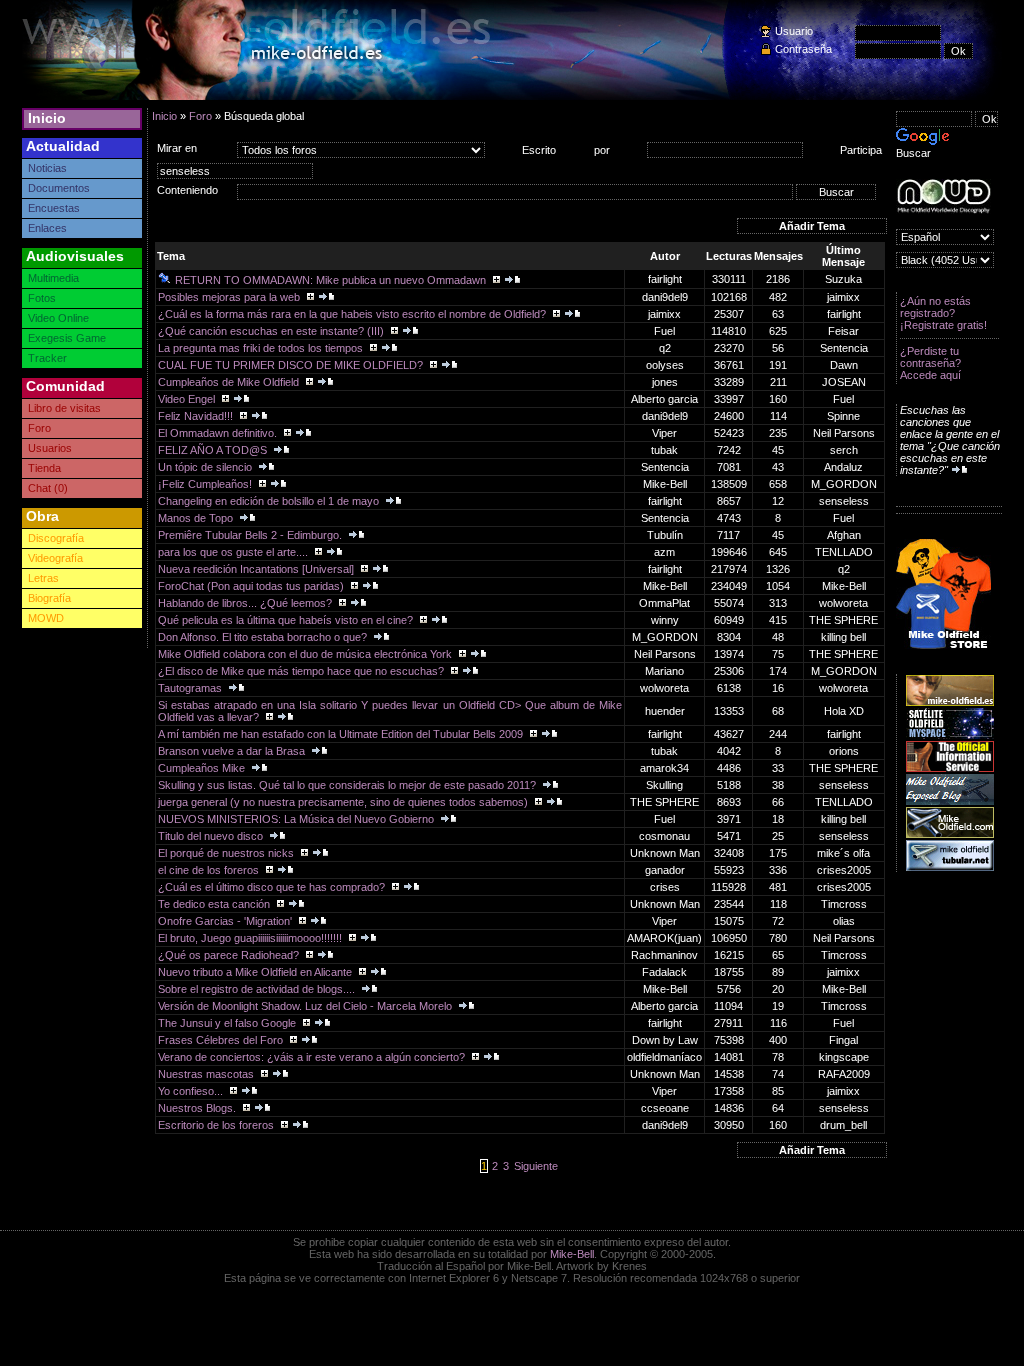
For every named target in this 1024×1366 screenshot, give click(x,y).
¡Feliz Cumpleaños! (206, 484)
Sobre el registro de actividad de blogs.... (258, 989)
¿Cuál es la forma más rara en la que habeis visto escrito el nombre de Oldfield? (353, 314)
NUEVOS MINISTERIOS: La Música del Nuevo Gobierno (297, 819)
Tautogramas (191, 688)
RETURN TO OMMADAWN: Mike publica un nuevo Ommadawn (332, 280)
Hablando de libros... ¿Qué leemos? (246, 603)
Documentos (59, 188)
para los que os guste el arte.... (234, 552)
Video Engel (188, 399)
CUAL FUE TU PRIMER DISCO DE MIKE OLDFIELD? (292, 365)
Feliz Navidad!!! (197, 416)
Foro (39, 428)
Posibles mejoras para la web (230, 297)
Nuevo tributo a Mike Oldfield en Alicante (256, 972)
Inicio (47, 118)
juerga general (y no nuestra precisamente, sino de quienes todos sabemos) (344, 802)
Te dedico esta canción (215, 904)
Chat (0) (48, 488)
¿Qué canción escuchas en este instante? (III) (272, 331)
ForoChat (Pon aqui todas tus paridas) (252, 586)
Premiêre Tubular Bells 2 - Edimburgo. (251, 535)
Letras (43, 578)
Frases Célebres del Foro (222, 1040)
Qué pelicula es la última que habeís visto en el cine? (287, 620)
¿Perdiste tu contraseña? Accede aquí (930, 363)
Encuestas (54, 208)
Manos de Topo (197, 518)
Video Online (58, 318)
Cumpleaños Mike (203, 768)
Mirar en (177, 148)
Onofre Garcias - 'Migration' (226, 921)
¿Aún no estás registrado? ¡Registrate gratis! (943, 313)
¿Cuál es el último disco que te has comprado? (273, 887)
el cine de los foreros (210, 870)
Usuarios (50, 448)
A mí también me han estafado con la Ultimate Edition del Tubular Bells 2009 (342, 734)
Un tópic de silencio (206, 467)
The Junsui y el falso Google (228, 1023)
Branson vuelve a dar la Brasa (233, 751)
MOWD (46, 618)
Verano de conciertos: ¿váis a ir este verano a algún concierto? (313, 1057)
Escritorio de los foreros (217, 1125)
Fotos (42, 298)
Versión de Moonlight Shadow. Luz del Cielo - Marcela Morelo (306, 1006)
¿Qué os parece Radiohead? (230, 955)
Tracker (47, 358)
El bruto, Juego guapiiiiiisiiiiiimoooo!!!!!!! (251, 938)
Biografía (49, 598)
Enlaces (47, 228)
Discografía (56, 538)
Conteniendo (187, 190)
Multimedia (53, 278)
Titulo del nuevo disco (212, 836)
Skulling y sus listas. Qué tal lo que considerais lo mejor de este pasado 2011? (348, 785)
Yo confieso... (192, 1091)
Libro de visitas (64, 408)
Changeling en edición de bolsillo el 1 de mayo (270, 501)
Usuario (794, 31)
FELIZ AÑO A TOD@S (214, 450)
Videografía (55, 558)
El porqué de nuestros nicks (227, 853)
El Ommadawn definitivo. (219, 433)
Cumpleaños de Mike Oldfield (230, 382)
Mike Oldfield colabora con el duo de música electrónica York (306, 654)
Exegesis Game (67, 338)
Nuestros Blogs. (198, 1108)
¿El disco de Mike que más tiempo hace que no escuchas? (302, 671)
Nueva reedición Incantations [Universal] (257, 569)
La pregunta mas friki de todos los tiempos (262, 348)
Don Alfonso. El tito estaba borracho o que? (264, 637)
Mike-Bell (572, 1254)
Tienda (44, 468)
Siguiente (536, 1166)
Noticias (47, 168)
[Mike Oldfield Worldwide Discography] (943, 196)
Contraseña (803, 49)
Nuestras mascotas (207, 1074)
